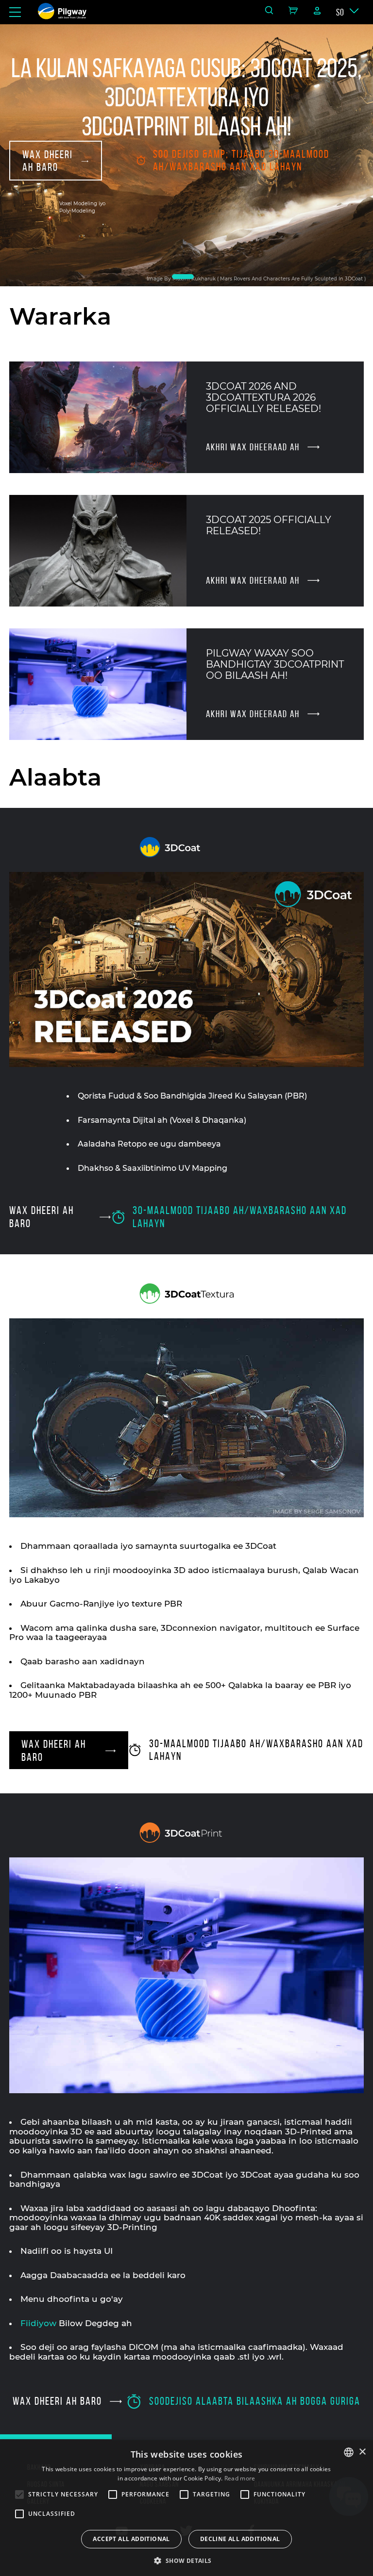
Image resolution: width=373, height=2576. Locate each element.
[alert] (186, 2508)
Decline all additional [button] (240, 2539)
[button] (186, 2560)
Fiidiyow (38, 2323)
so (340, 12)
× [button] (362, 2452)
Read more (240, 2478)
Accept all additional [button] (131, 2539)
